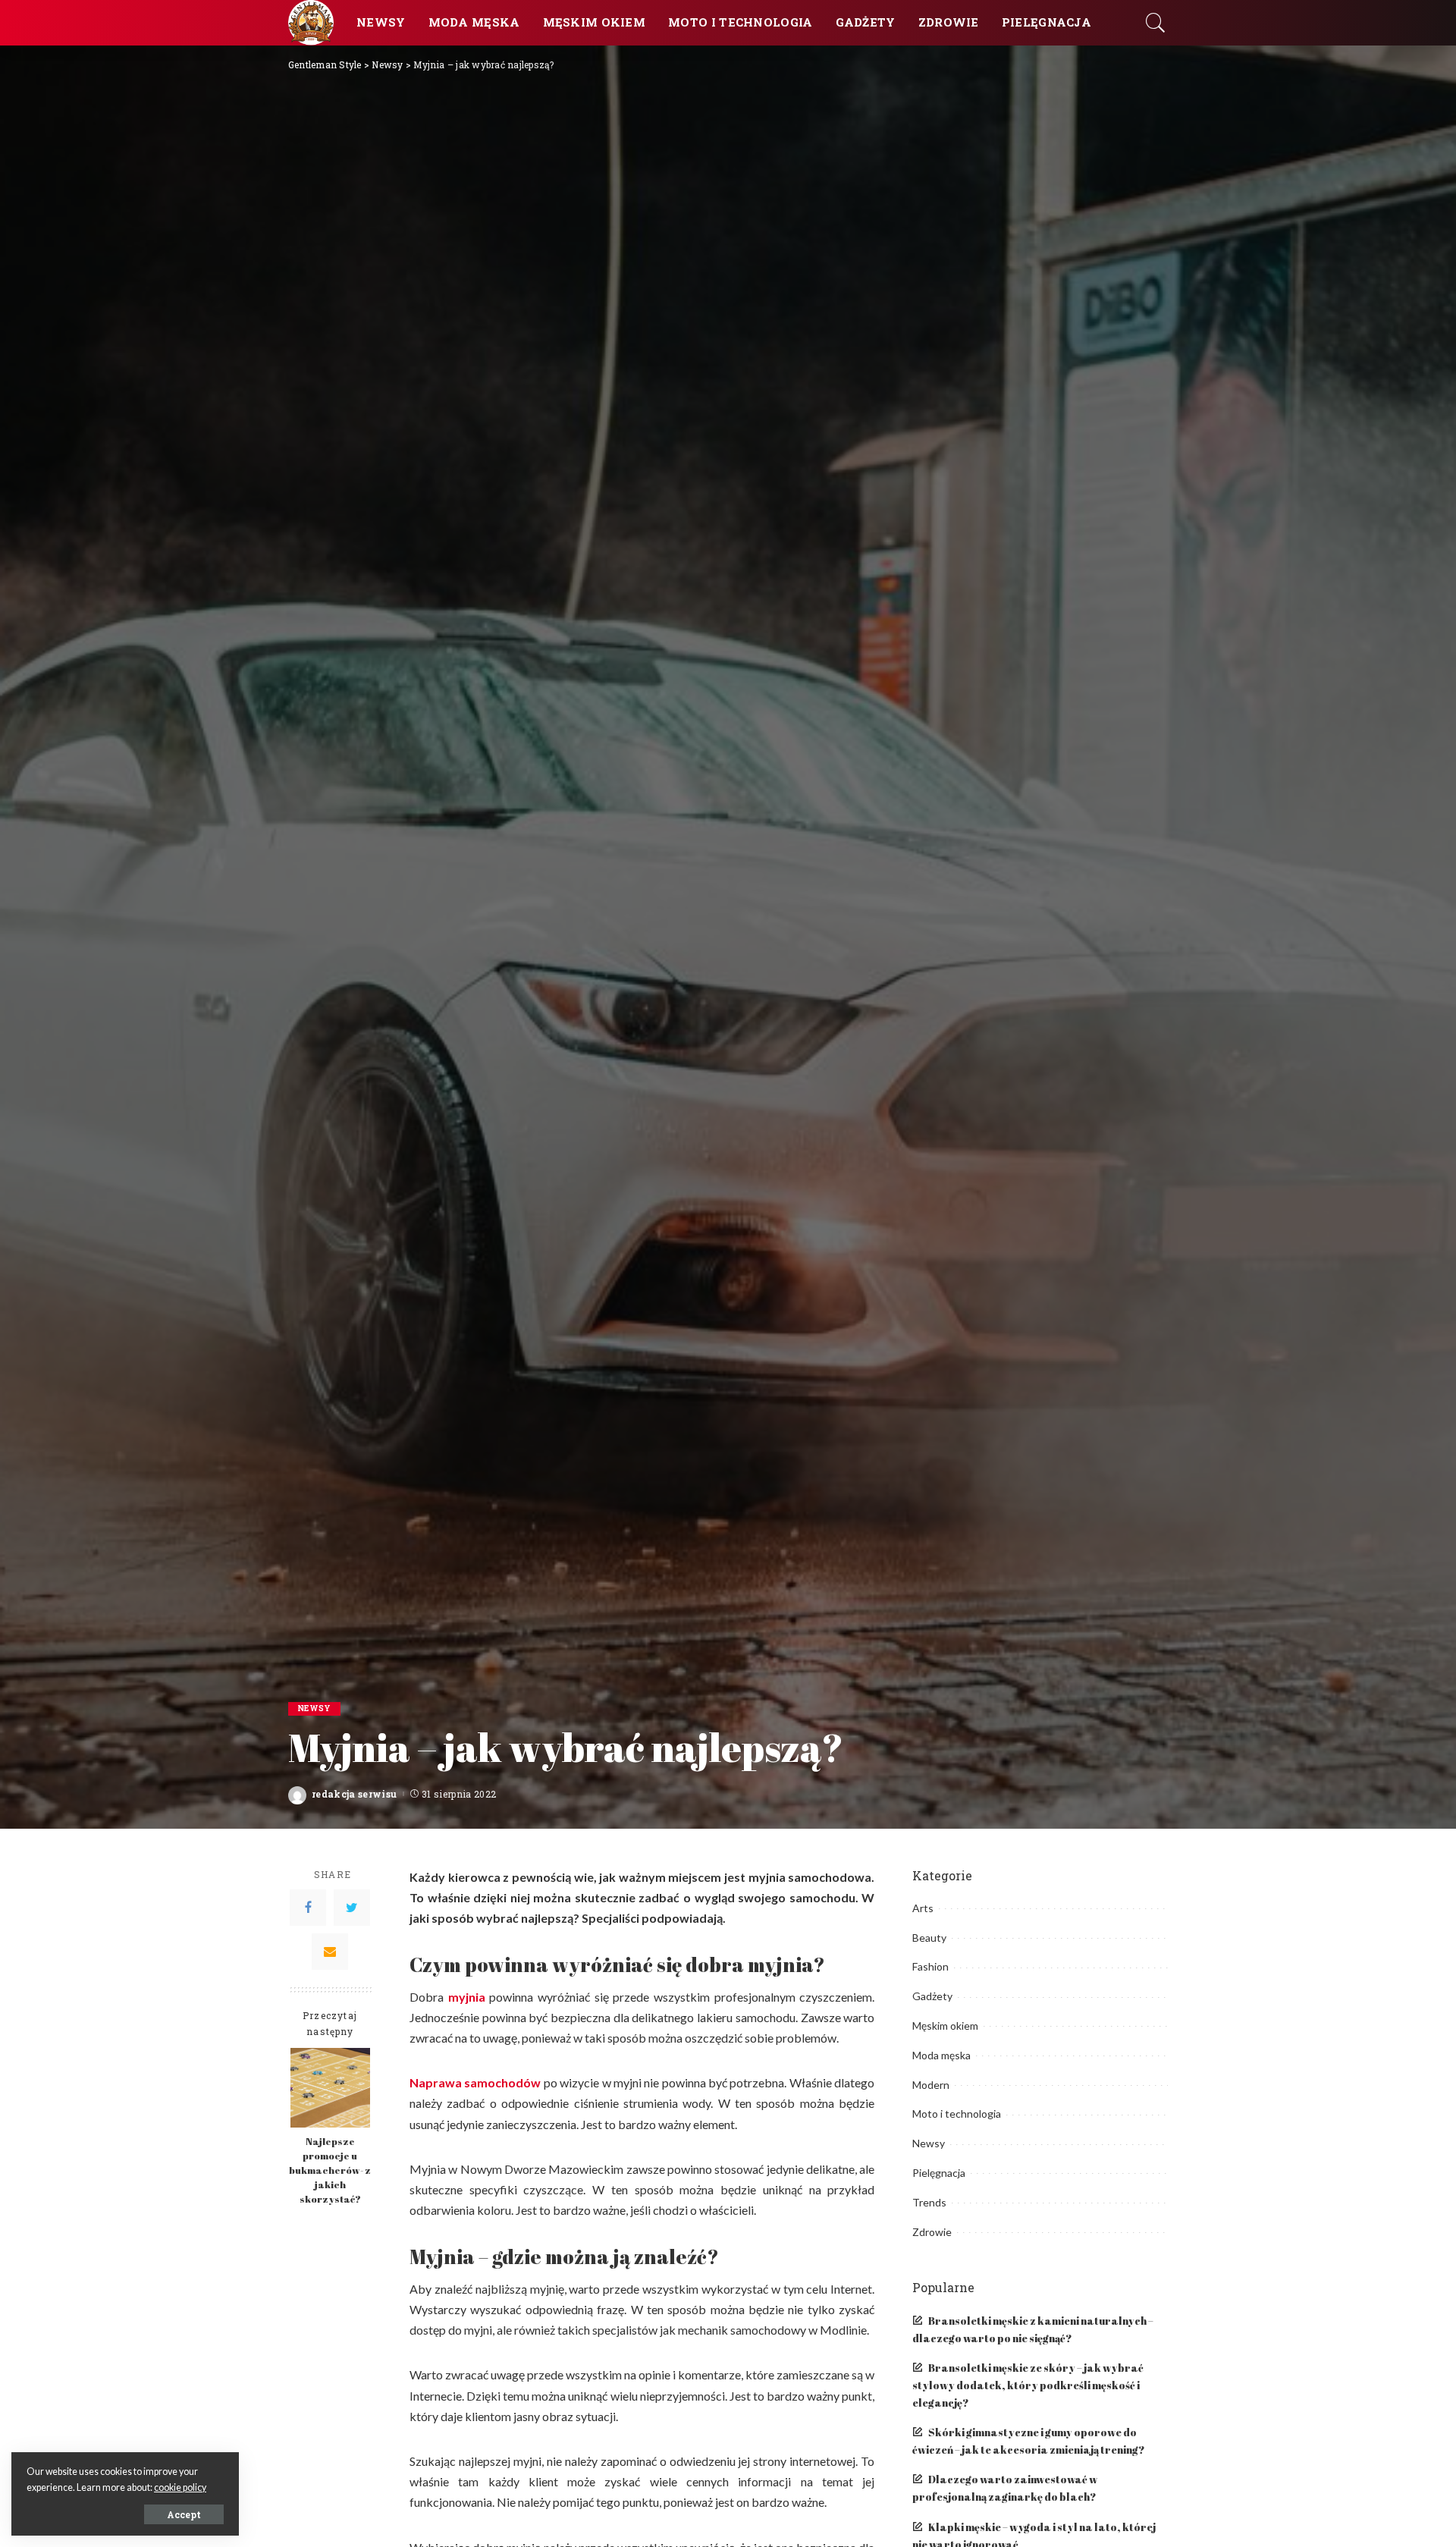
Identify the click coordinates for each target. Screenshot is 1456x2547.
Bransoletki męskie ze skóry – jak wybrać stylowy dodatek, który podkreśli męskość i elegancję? (1028, 2385)
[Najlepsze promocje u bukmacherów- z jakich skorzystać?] (330, 2088)
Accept (184, 2514)
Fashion (930, 1966)
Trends (929, 2202)
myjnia (467, 1997)
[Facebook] (308, 1908)
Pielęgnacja (939, 2173)
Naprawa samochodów (475, 2082)
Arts (923, 1908)
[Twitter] (352, 1908)
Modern (931, 2085)
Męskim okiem (945, 2026)
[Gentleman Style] (311, 23)
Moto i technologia (957, 2114)
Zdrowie (932, 2232)
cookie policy (180, 2487)
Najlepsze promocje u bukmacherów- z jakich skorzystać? (330, 2170)
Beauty (929, 1938)
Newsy (314, 1708)
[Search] (1156, 23)
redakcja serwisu (355, 1794)
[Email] (330, 1952)
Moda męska (941, 2055)
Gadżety (932, 1996)
